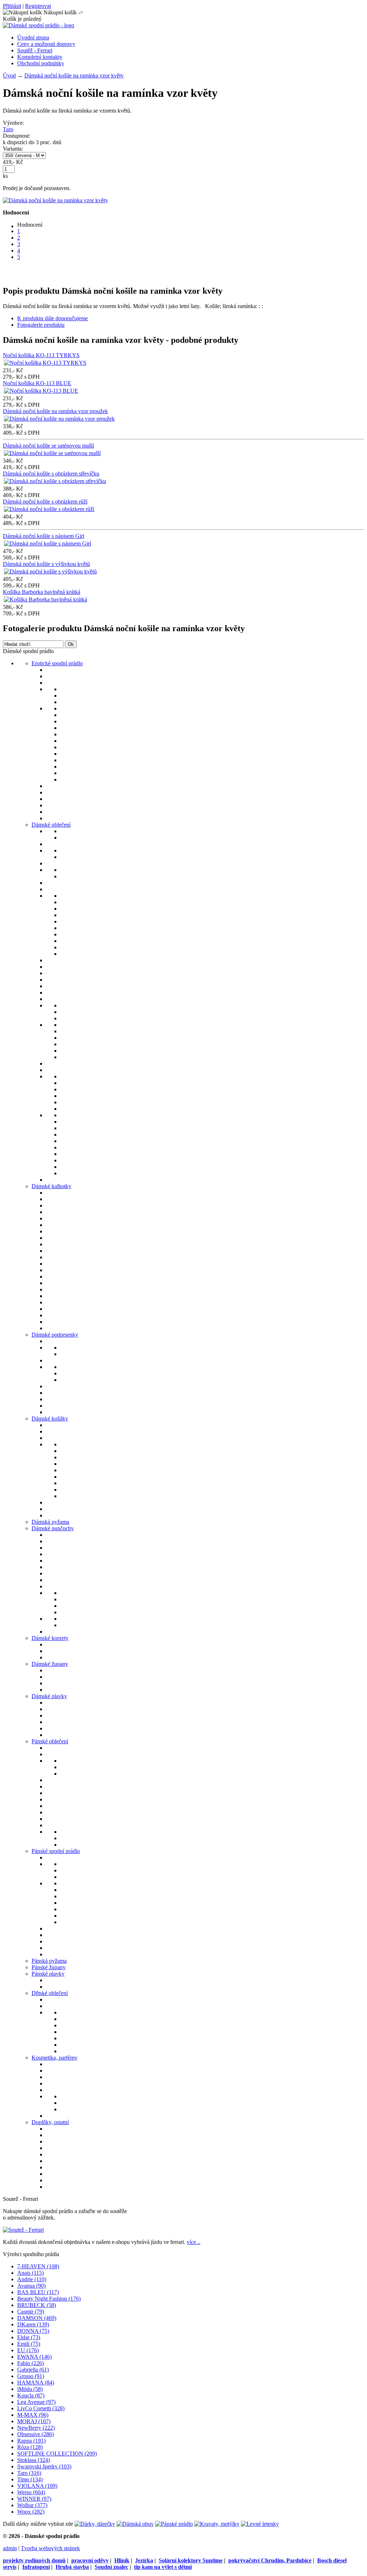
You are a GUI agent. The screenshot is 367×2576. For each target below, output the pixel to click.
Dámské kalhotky (51, 1186)
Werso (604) (31, 2492)
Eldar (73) (29, 2337)
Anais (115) (30, 2273)
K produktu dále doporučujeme (53, 318)
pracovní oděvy (90, 2560)
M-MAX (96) (33, 2415)
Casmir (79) (31, 2312)
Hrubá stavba (72, 2567)
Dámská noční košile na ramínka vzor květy (74, 75)
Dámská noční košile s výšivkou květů (46, 564)
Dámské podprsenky (55, 1335)
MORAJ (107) (34, 2421)
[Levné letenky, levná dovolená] (260, 2524)
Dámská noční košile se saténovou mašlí (48, 446)
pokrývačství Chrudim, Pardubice (270, 2560)
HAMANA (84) (36, 2383)
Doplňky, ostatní (50, 2122)
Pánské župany (49, 1967)
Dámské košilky (50, 1419)
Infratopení (36, 2567)
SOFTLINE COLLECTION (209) (57, 2454)
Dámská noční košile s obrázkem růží (45, 502)
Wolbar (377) (32, 2505)
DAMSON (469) (37, 2318)
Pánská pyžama (49, 1961)
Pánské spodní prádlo (56, 1851)
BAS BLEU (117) (38, 2292)
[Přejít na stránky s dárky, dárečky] (95, 2524)
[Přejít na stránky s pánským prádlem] (174, 2524)
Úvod (9, 75)
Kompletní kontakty (40, 57)
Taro (8, 129)
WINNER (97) (34, 2499)
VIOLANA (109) (37, 2486)
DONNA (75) (33, 2331)
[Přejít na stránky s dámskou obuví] (135, 2524)
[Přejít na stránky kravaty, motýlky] (217, 2524)
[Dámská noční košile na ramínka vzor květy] (55, 200)
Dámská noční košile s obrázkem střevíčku (51, 474)
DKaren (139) (33, 2324)
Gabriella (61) (33, 2370)
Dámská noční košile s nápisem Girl (44, 536)
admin (10, 2548)
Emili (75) (29, 2344)
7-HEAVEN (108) (38, 2266)
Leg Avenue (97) (36, 2402)
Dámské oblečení (51, 825)
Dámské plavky (49, 1696)
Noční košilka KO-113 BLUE (37, 383)
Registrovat (38, 6)
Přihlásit (12, 6)
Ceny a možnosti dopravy (46, 44)
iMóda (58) (30, 2389)
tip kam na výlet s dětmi (163, 2567)
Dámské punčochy (53, 1528)
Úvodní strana (33, 37)
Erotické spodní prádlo (57, 663)
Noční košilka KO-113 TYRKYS (41, 355)
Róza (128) (30, 2447)
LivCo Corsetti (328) (41, 2408)
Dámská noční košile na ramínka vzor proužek (55, 411)
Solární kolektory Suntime (191, 2560)
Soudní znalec (111, 2567)
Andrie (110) (32, 2279)
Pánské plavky (48, 1974)
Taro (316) (29, 2473)
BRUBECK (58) (37, 2305)
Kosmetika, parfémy (54, 2058)
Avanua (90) (31, 2286)
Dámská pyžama (50, 1522)
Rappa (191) (31, 2441)
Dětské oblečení (50, 1993)
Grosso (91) (31, 2376)
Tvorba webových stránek (50, 2548)
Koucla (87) (31, 2395)
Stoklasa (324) (34, 2460)
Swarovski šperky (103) (44, 2466)
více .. (194, 2242)
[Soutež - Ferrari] (23, 2230)
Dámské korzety (50, 1638)
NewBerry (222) (36, 2428)
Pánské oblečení (50, 1741)
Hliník (122, 2560)
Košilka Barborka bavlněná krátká (42, 592)
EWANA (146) (34, 2357)
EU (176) (28, 2350)
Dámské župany (50, 1664)
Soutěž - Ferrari (35, 50)
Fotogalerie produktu (41, 325)
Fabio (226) (30, 2363)
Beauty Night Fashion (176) (49, 2299)
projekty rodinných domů (34, 2560)
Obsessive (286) (35, 2434)
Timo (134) (30, 2479)
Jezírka (144, 2560)
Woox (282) (31, 2512)
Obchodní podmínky (41, 63)
